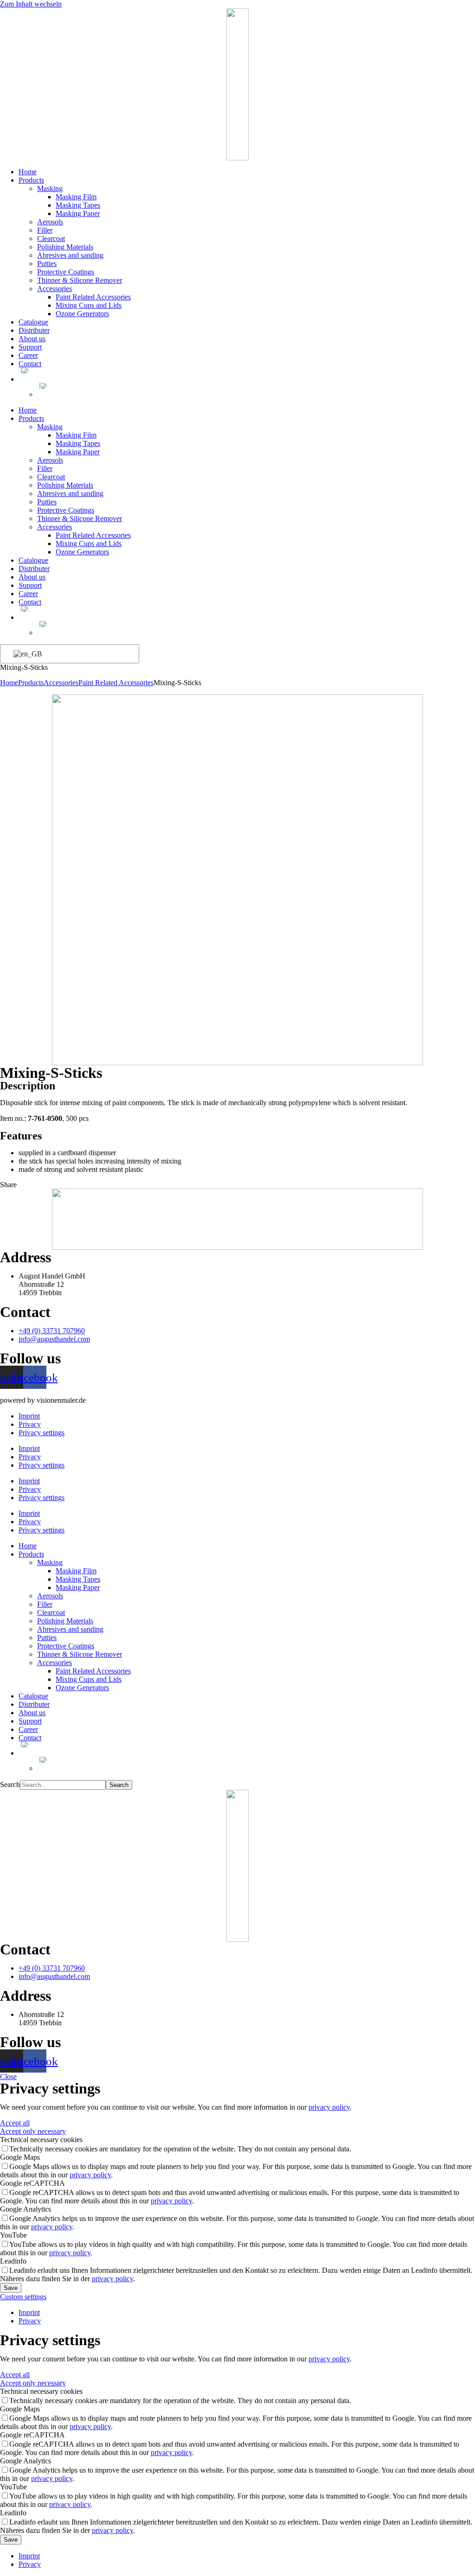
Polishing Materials (65, 247)
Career (28, 355)
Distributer (34, 330)
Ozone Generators (82, 314)
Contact (30, 364)
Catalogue (33, 322)
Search (10, 1784)
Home (28, 172)
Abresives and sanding (70, 255)
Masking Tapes (78, 205)
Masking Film (76, 197)
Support (30, 347)
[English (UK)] (68, 654)
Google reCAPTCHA (32, 2183)
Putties (47, 264)
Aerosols (50, 222)
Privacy (30, 1424)
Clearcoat (51, 239)
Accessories (55, 289)
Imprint (29, 1416)
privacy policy (329, 2107)
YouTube (13, 2235)
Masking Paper (78, 213)
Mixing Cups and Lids (89, 305)
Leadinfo (13, 2261)
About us (32, 339)
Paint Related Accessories (93, 297)
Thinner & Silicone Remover (80, 280)
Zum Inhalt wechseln (31, 4)
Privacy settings (42, 1433)
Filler (45, 230)
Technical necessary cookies (41, 2140)
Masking (50, 188)
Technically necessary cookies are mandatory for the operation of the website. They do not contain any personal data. (180, 2149)
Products (31, 180)
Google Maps (20, 2157)
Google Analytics (26, 2209)
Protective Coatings (66, 272)
